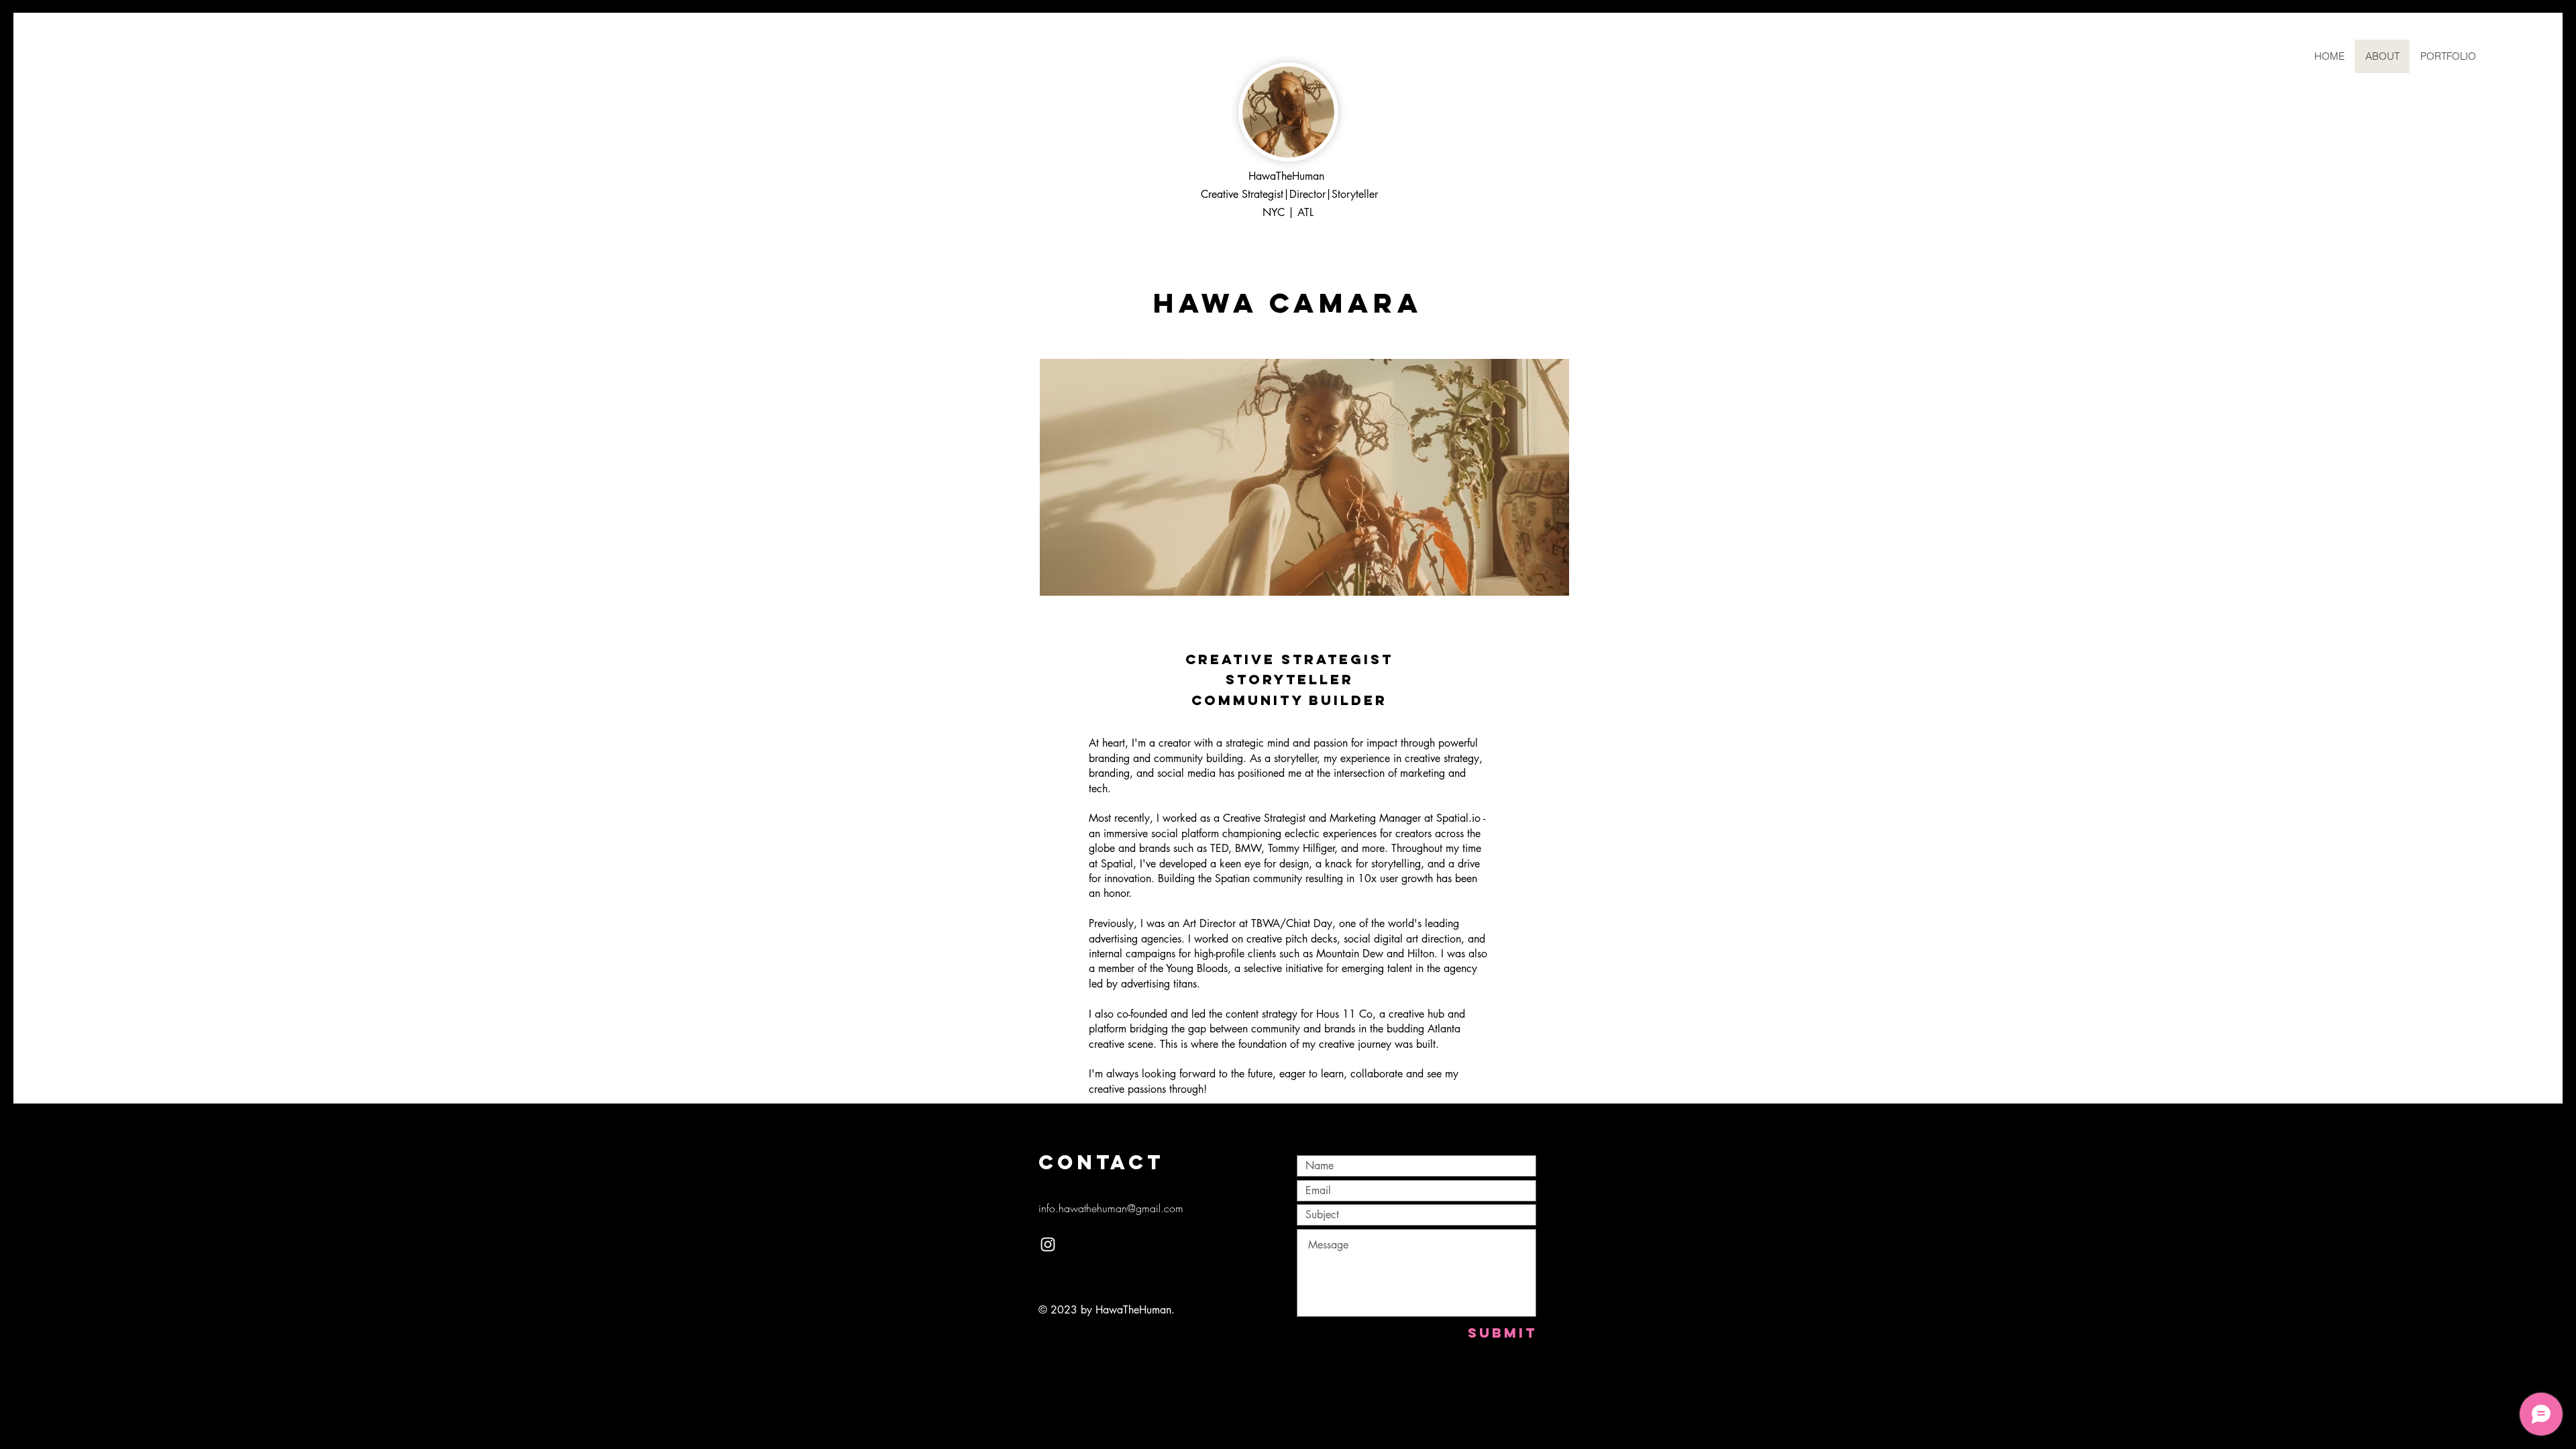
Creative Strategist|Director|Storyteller (1288, 194)
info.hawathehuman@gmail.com (1111, 1208)
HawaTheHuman (1286, 176)
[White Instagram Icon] (1048, 1244)
